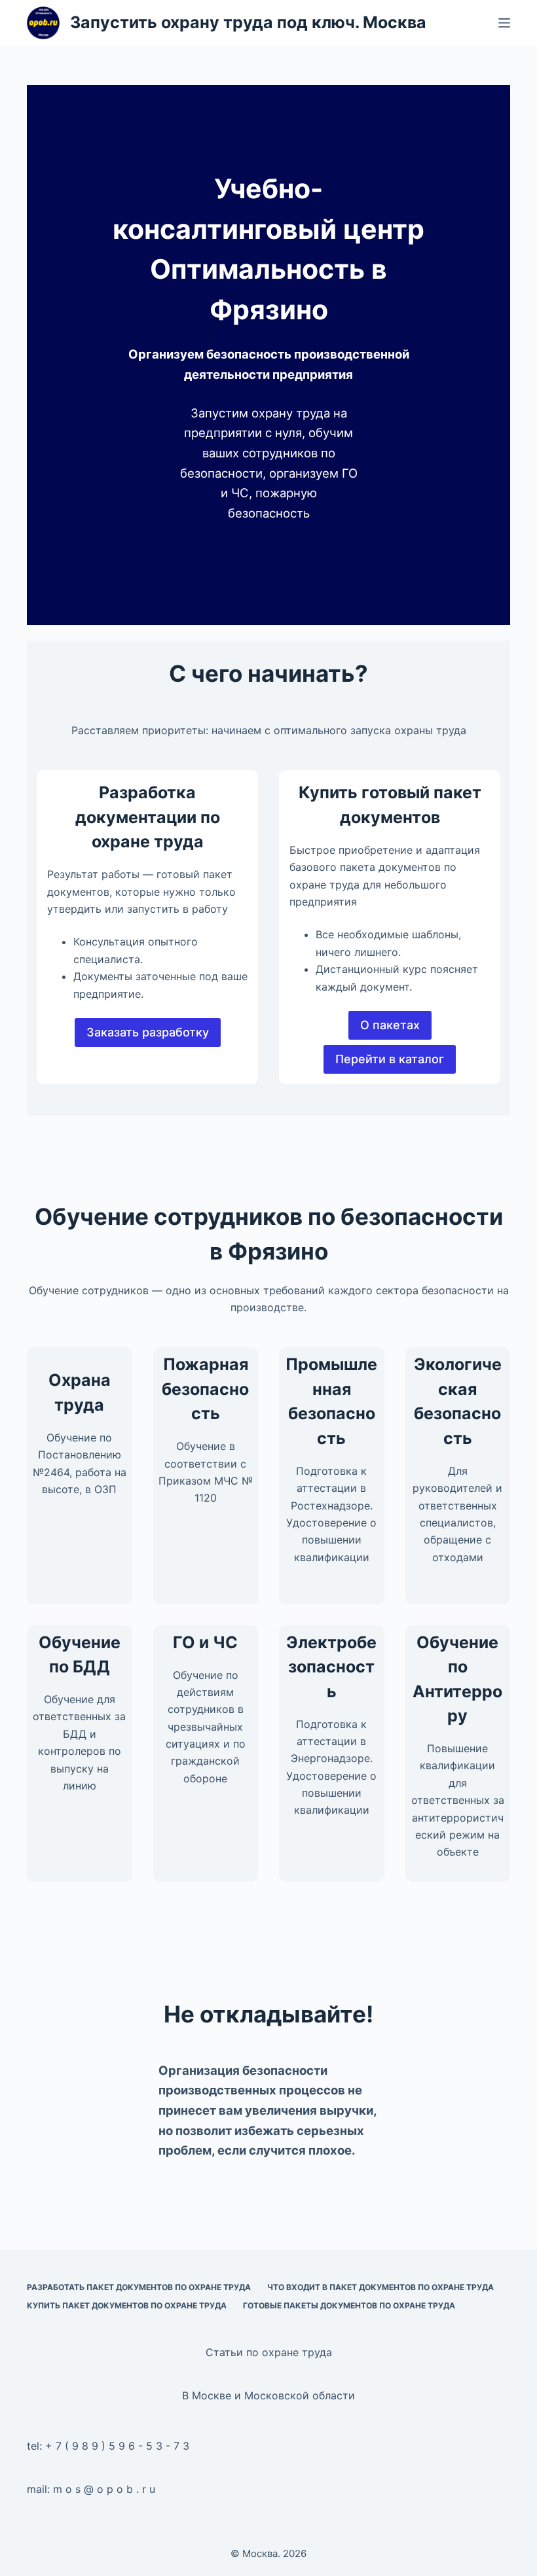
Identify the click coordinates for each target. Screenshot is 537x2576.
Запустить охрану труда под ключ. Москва (248, 22)
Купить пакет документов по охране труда (127, 2305)
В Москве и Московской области (268, 2395)
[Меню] (504, 23)
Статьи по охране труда (269, 2352)
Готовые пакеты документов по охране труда (349, 2305)
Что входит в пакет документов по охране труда (380, 2287)
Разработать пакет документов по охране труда (139, 2287)
